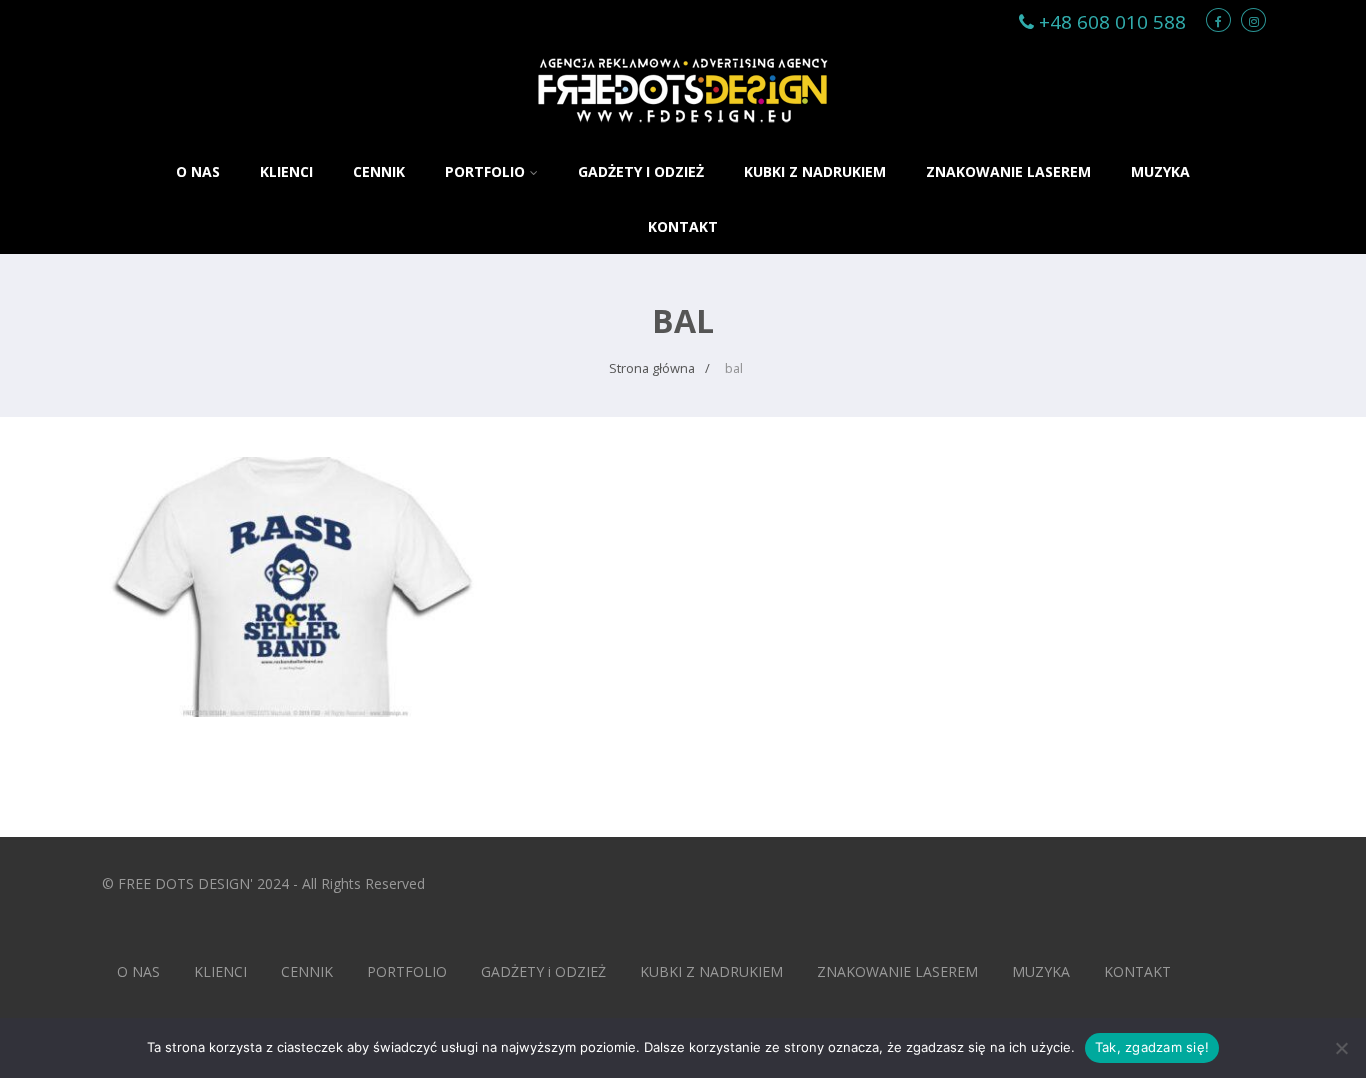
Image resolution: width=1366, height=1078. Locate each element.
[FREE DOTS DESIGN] (683, 134)
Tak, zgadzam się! (1152, 1047)
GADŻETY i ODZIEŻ (641, 171)
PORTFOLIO (485, 171)
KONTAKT (683, 226)
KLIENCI (286, 171)
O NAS (198, 171)
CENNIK (379, 171)
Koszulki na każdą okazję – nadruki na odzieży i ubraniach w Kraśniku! (296, 510)
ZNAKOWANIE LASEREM (1008, 171)
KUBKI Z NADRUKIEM (815, 171)
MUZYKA (1160, 171)
